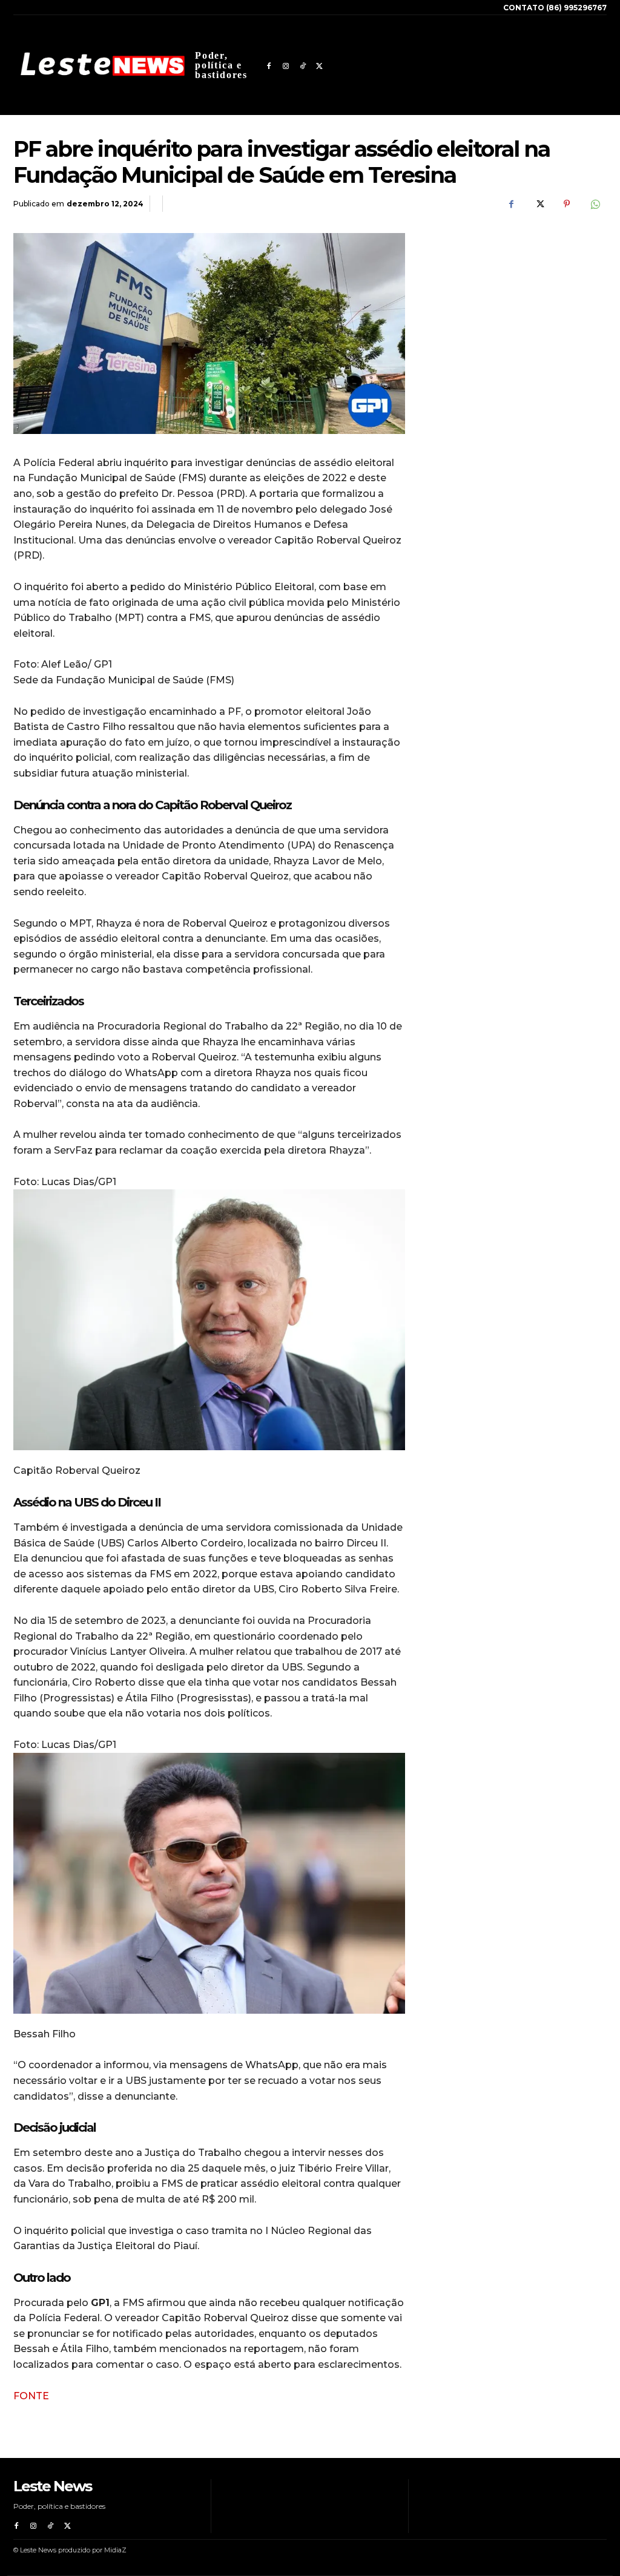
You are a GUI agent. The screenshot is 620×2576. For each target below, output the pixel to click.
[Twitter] (320, 65)
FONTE (31, 2396)
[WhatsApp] (595, 204)
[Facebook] (269, 65)
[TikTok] (303, 65)
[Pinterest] (567, 204)
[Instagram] (286, 65)
